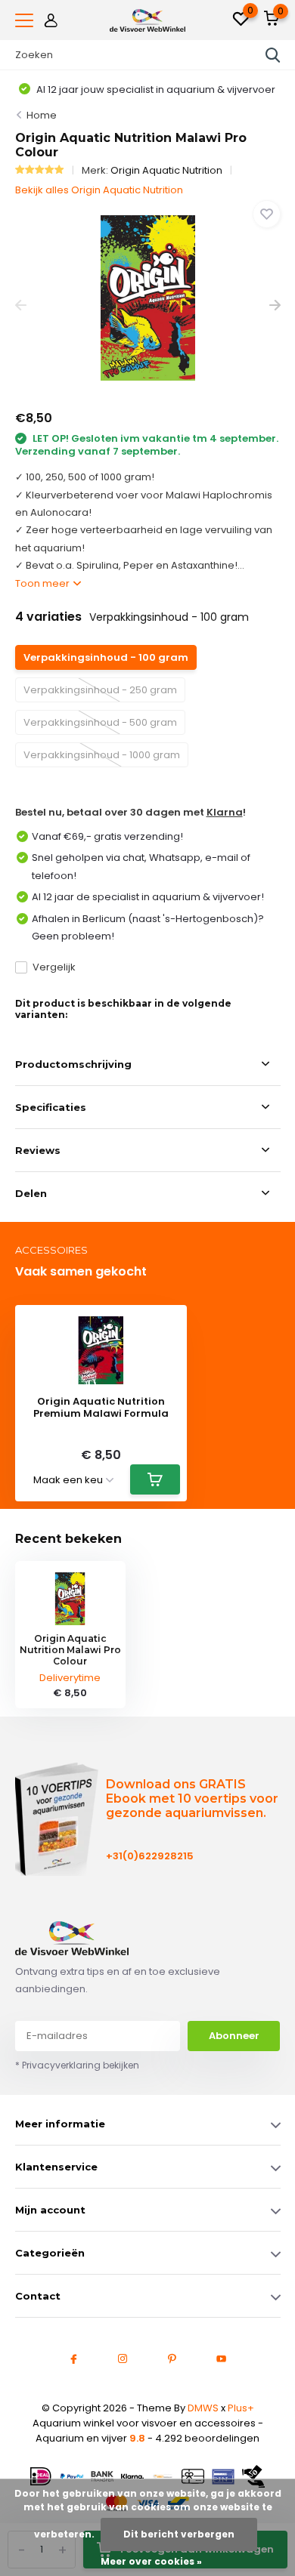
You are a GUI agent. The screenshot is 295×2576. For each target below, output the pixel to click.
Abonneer (234, 2036)
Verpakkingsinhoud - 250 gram (100, 690)
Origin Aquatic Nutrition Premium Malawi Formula (101, 1407)
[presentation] (21, 305)
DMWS (203, 2408)
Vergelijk (54, 967)
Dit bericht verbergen (179, 2534)
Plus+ (241, 2408)
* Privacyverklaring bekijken (77, 2065)
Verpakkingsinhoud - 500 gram (100, 722)
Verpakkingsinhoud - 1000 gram (102, 755)
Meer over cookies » (151, 2561)
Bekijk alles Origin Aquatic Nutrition (99, 190)
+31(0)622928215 (150, 1856)
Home (42, 115)
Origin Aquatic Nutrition (166, 170)
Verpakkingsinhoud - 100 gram (106, 657)
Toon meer (43, 583)
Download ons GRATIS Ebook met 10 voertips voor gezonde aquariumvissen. (192, 1799)
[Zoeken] (273, 55)
